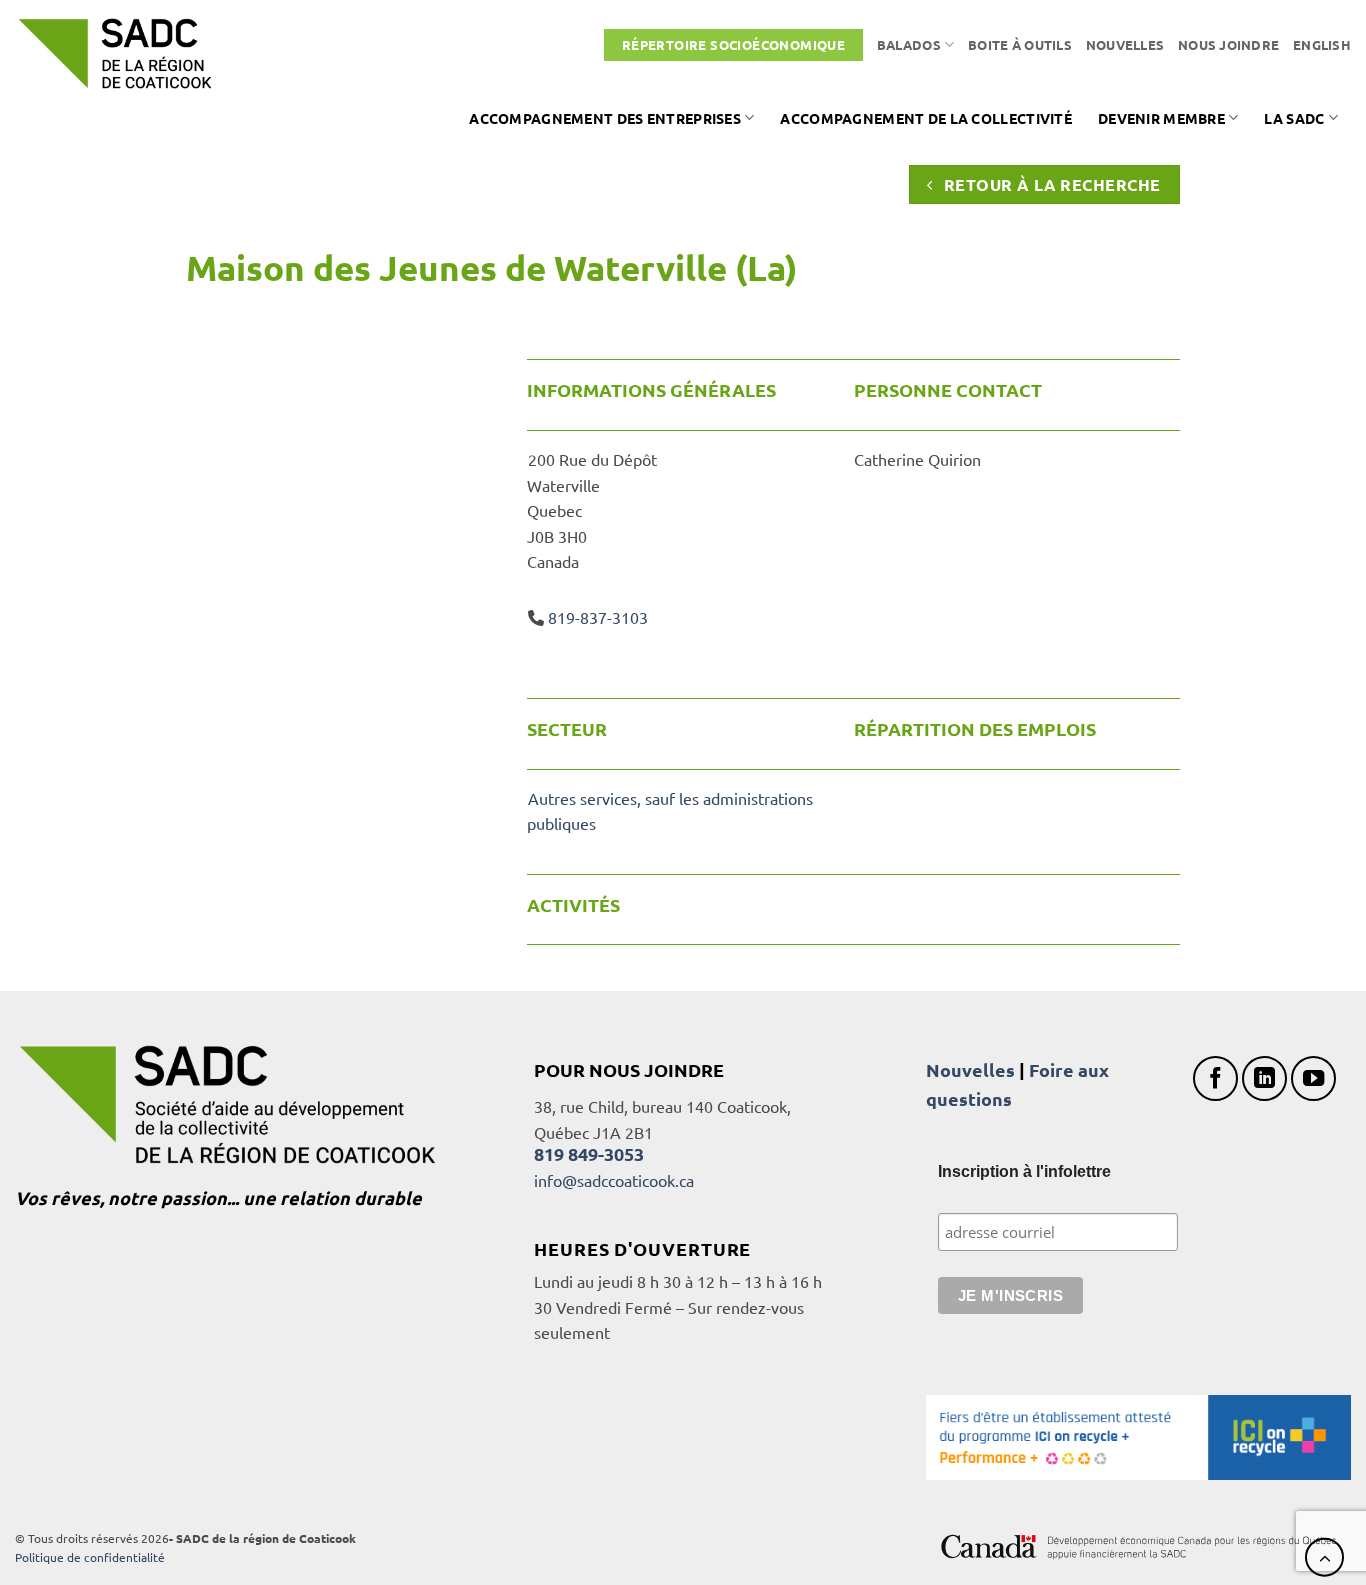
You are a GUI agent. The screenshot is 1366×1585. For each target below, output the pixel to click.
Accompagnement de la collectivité (926, 118)
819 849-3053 (589, 1153)
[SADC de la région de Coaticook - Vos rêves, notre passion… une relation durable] (115, 53)
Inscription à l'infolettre (1024, 1171)
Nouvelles (1125, 44)
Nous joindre (1228, 44)
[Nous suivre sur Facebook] (1215, 1078)
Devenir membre (1161, 118)
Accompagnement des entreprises (605, 118)
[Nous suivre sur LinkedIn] (1264, 1078)
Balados (909, 44)
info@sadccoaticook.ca (614, 1180)
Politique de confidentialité (90, 1557)
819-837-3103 (598, 617)
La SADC (1294, 118)
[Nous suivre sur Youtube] (1313, 1078)
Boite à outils (1020, 44)
